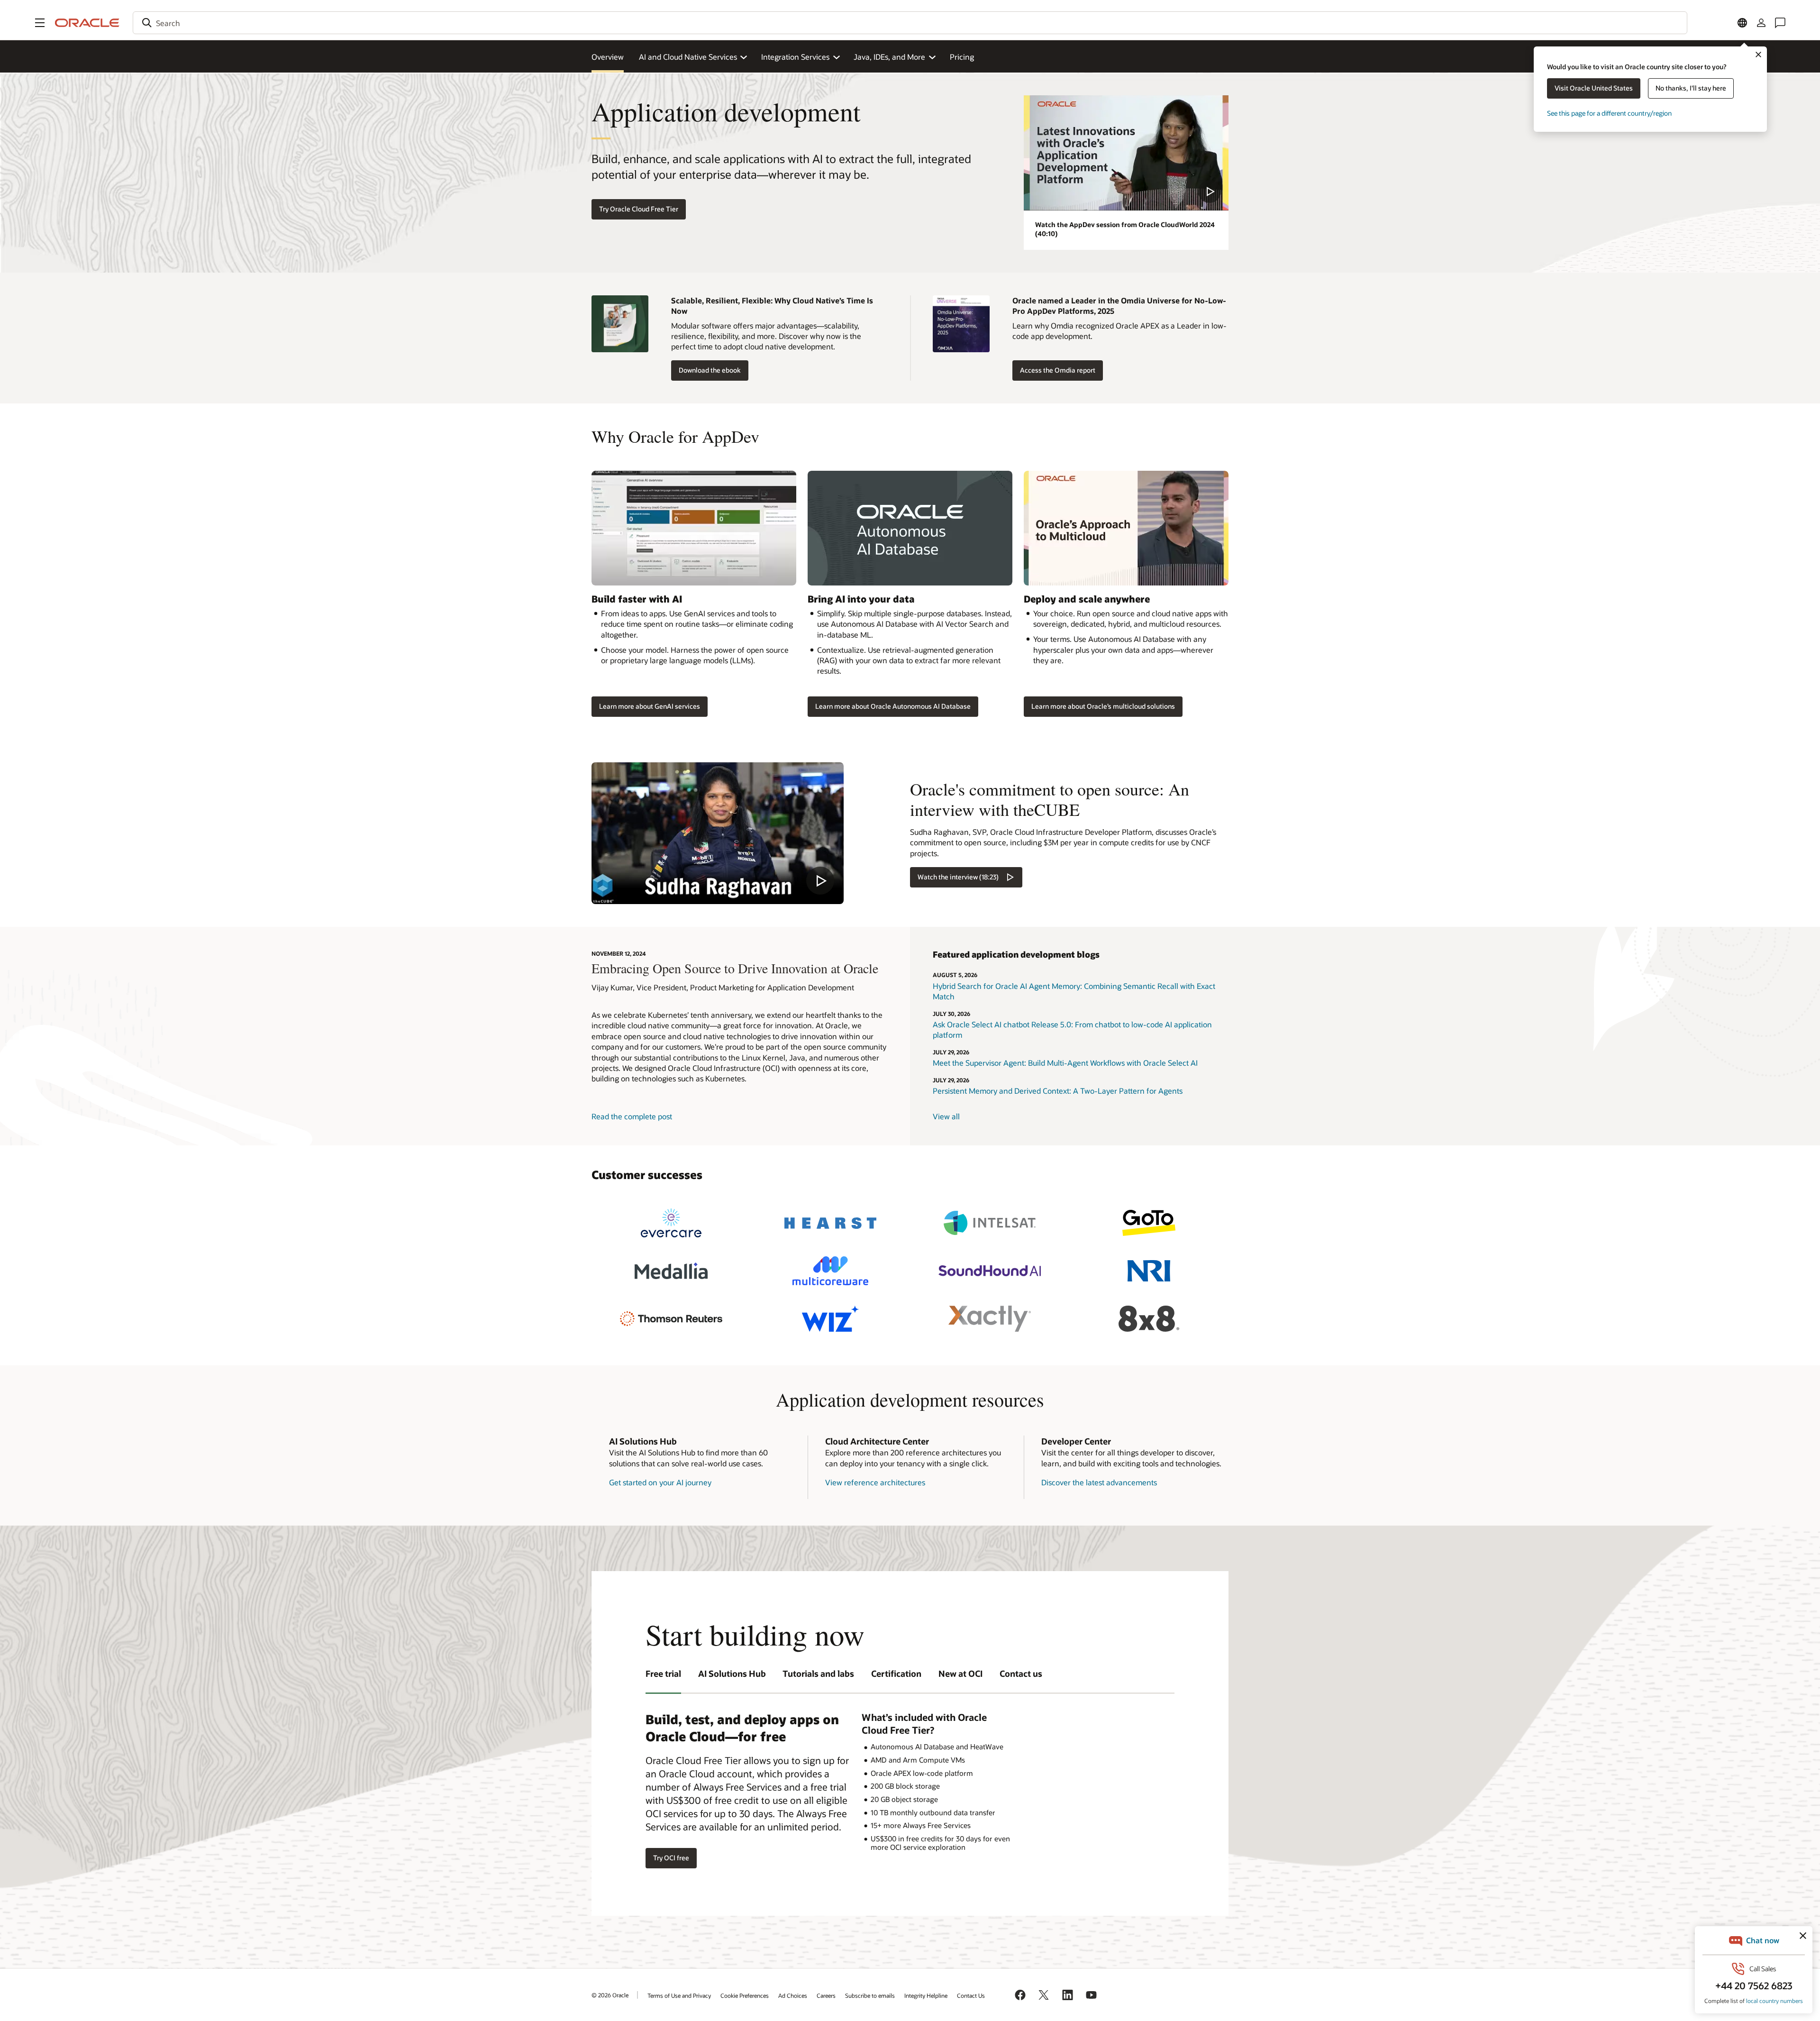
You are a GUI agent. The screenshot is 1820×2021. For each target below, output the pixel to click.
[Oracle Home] (87, 23)
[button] (40, 23)
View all (946, 1116)
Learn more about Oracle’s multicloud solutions (1103, 706)
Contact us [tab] (1021, 1673)
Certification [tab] (896, 1673)
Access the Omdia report (1058, 370)
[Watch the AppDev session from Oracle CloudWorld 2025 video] (1126, 153)
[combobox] (910, 23)
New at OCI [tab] (960, 1673)
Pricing (962, 57)
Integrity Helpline (926, 1995)
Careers (826, 1995)
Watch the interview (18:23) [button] (958, 877)
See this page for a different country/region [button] (1609, 113)
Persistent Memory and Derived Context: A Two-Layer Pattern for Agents (1058, 1091)
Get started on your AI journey (660, 1482)
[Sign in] (1761, 23)
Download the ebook (710, 370)
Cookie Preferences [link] (745, 1995)
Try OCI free (671, 1858)
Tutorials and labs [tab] (818, 1673)
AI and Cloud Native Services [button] (688, 57)
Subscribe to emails (870, 1995)
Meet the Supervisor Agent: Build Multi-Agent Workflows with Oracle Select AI (1065, 1063)
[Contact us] (1780, 23)
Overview (608, 57)
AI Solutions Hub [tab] (732, 1673)
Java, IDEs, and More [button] (889, 57)
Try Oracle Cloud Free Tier (639, 209)
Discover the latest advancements (1099, 1482)
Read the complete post (632, 1116)
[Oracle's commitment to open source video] (718, 833)
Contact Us (971, 1995)
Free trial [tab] (663, 1673)
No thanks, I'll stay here (1691, 88)
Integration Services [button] (795, 57)
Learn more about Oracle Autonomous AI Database (893, 706)
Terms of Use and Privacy (679, 1995)
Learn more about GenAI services (650, 706)
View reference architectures (875, 1482)
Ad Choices (793, 1995)
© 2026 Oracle (610, 1995)
